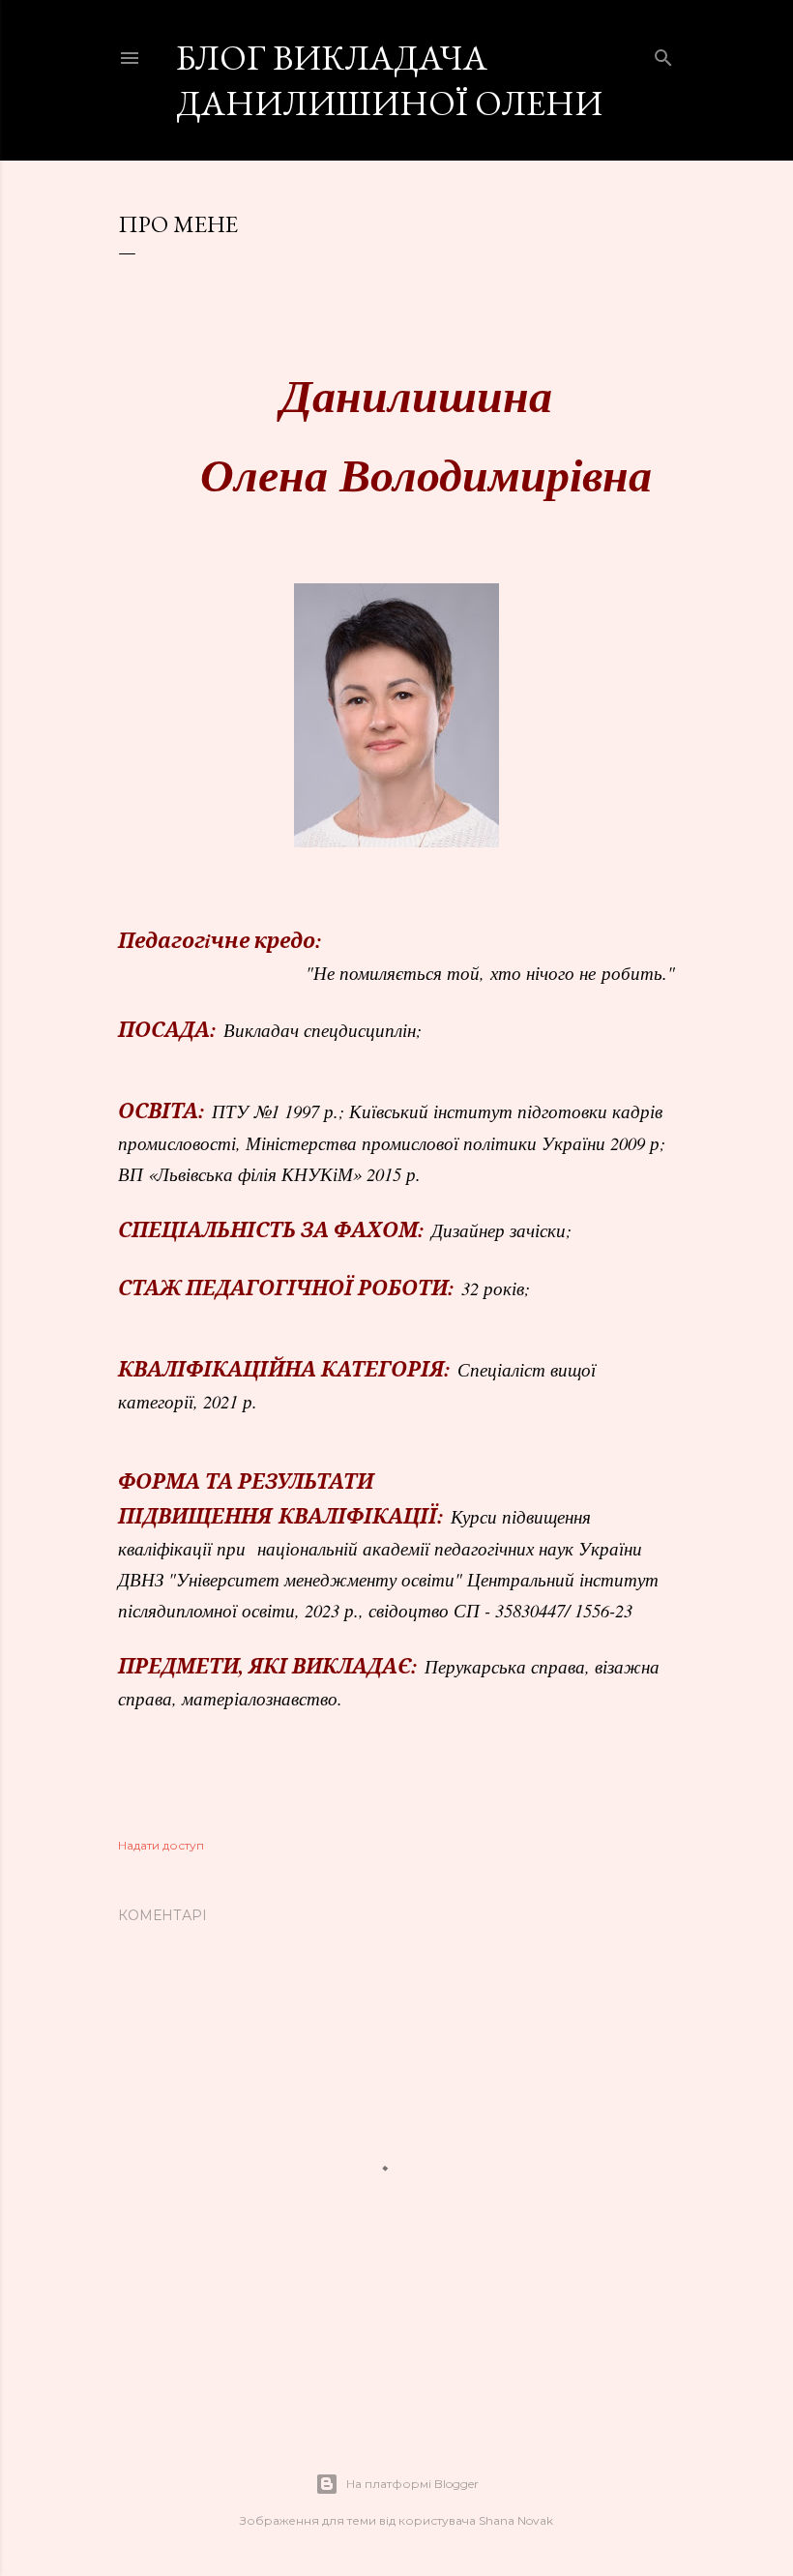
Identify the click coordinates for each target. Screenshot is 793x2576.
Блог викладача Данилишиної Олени (389, 80)
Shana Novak (516, 2520)
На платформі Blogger (412, 2484)
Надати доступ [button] (161, 1845)
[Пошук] (663, 54)
